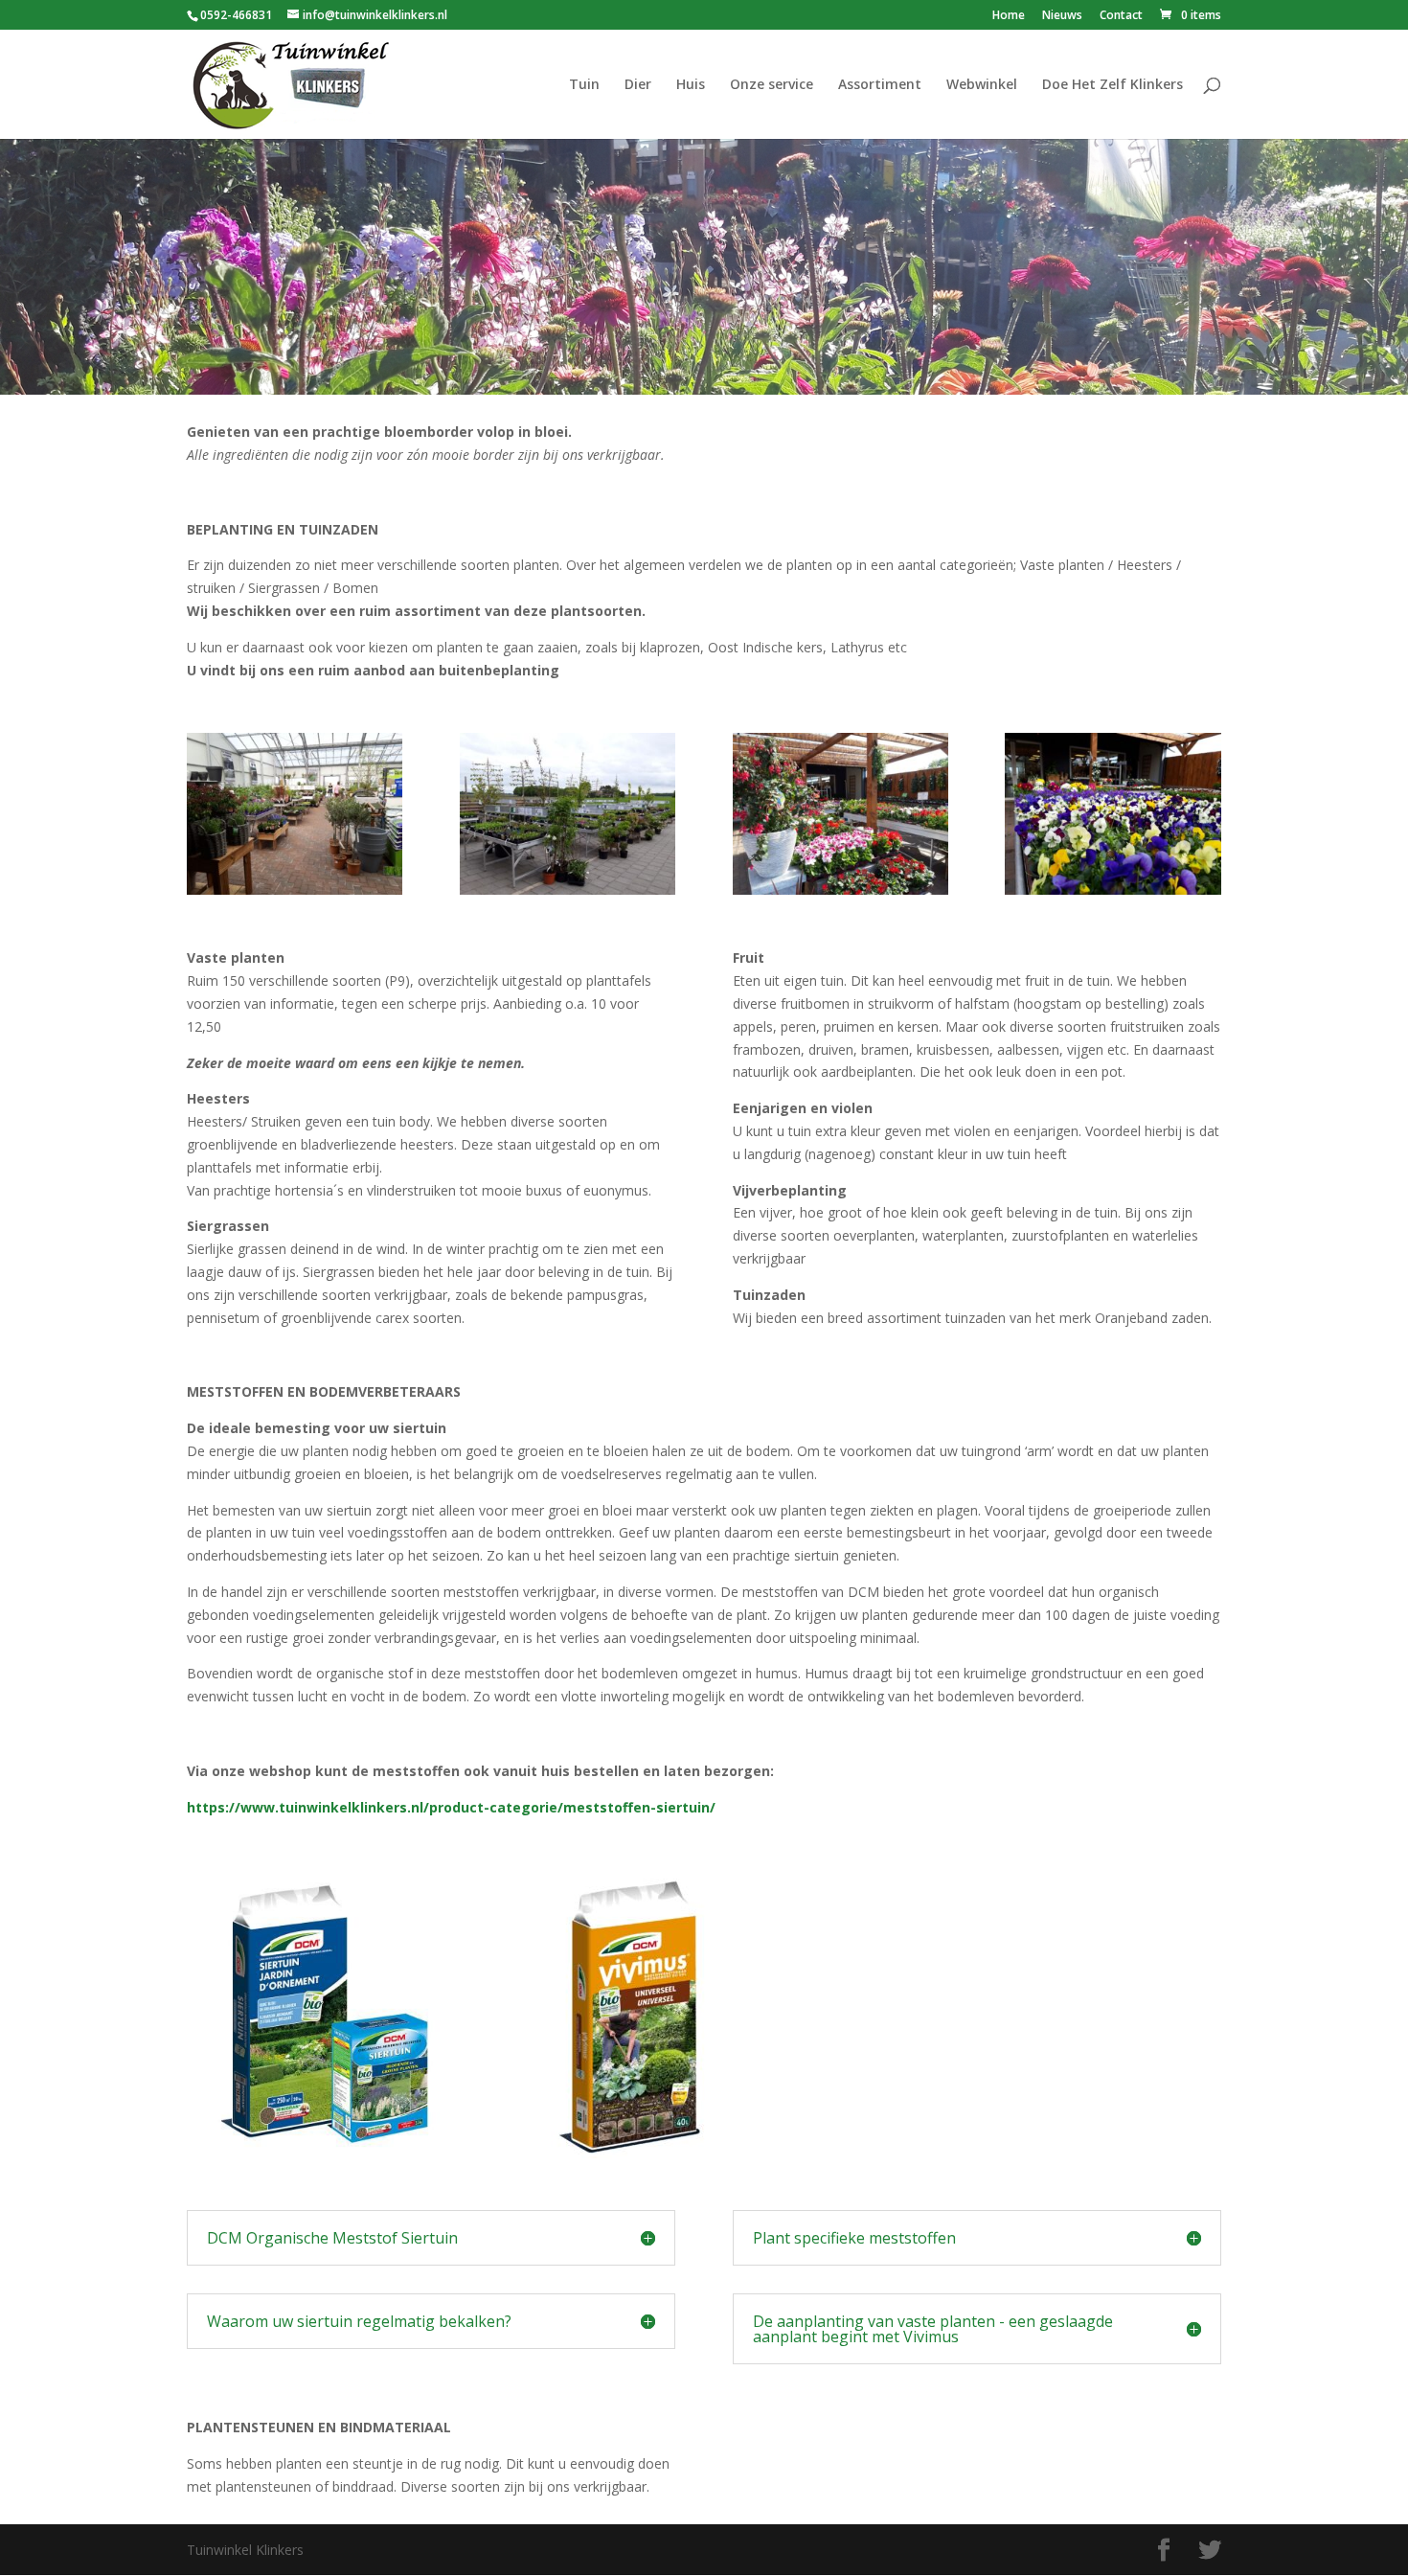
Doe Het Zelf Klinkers (1113, 85)
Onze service (772, 85)
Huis (691, 85)
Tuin (584, 85)
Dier (638, 85)
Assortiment (880, 85)
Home (1009, 16)
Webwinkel (982, 85)
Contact (1121, 16)
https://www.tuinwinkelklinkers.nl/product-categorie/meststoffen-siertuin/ (451, 1807)
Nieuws (1062, 16)
